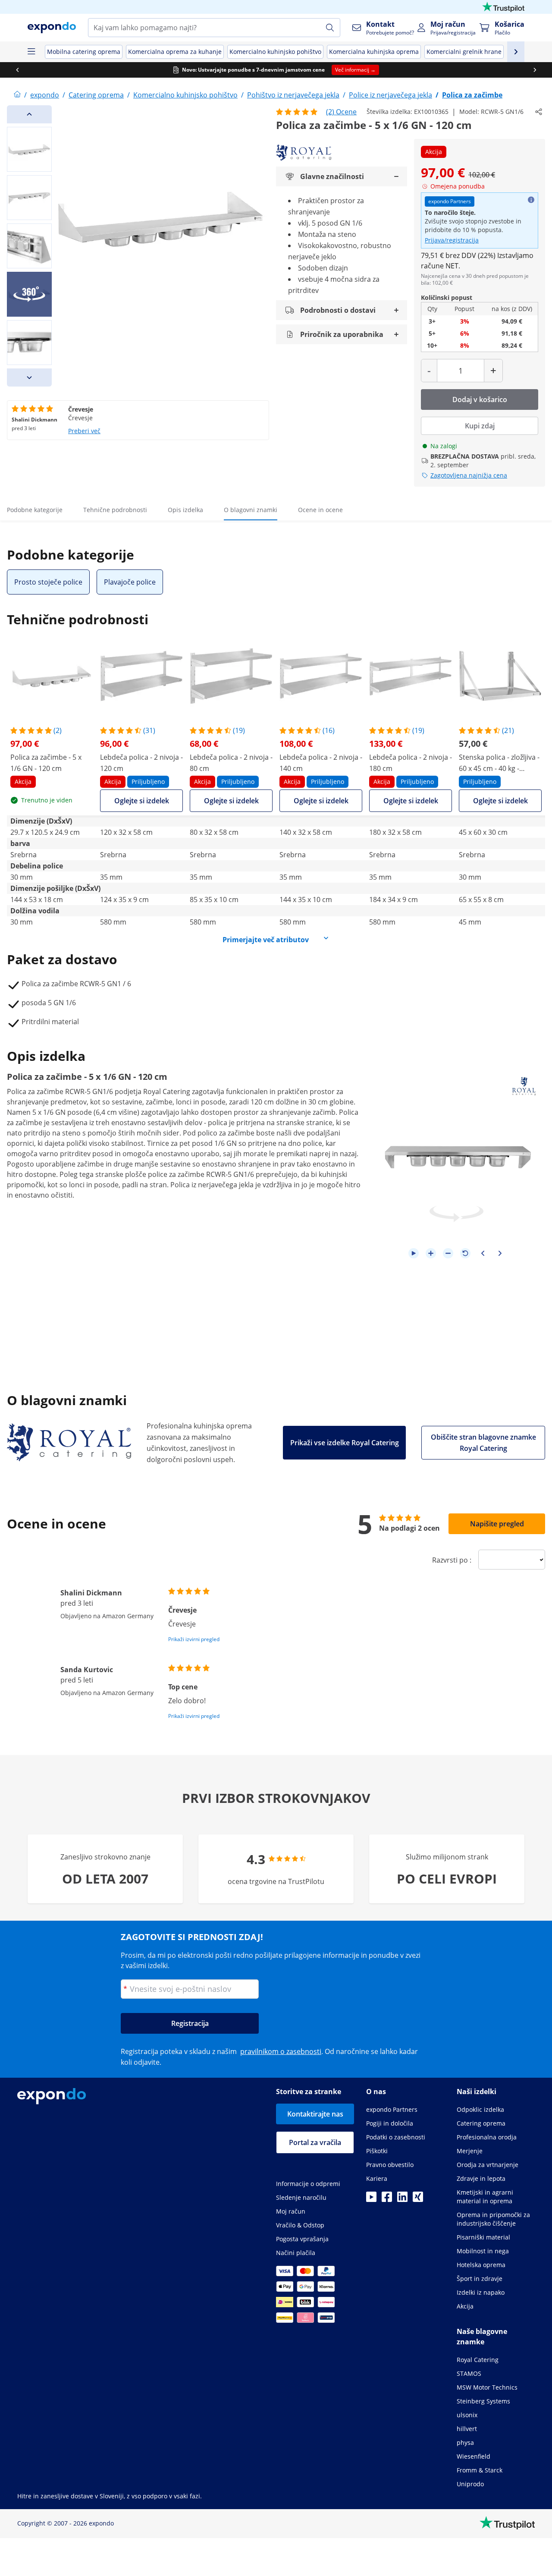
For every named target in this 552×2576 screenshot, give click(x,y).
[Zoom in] (431, 1253)
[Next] (29, 377)
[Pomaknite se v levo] (17, 70)
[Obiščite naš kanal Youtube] (371, 2199)
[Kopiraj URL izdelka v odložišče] (539, 112)
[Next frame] (500, 1253)
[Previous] (29, 114)
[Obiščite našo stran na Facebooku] (387, 2199)
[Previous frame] (483, 1253)
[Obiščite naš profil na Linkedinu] (402, 2199)
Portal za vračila (315, 2142)
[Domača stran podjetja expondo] (17, 95)
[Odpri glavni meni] (31, 52)
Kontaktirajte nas (315, 2114)
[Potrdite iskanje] (330, 28)
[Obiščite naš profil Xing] (418, 2199)
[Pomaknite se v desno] (535, 70)
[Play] (414, 1253)
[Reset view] (465, 1253)
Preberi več (84, 431)
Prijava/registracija (452, 240)
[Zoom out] (448, 1253)
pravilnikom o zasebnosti (281, 2051)
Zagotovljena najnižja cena (469, 475)
